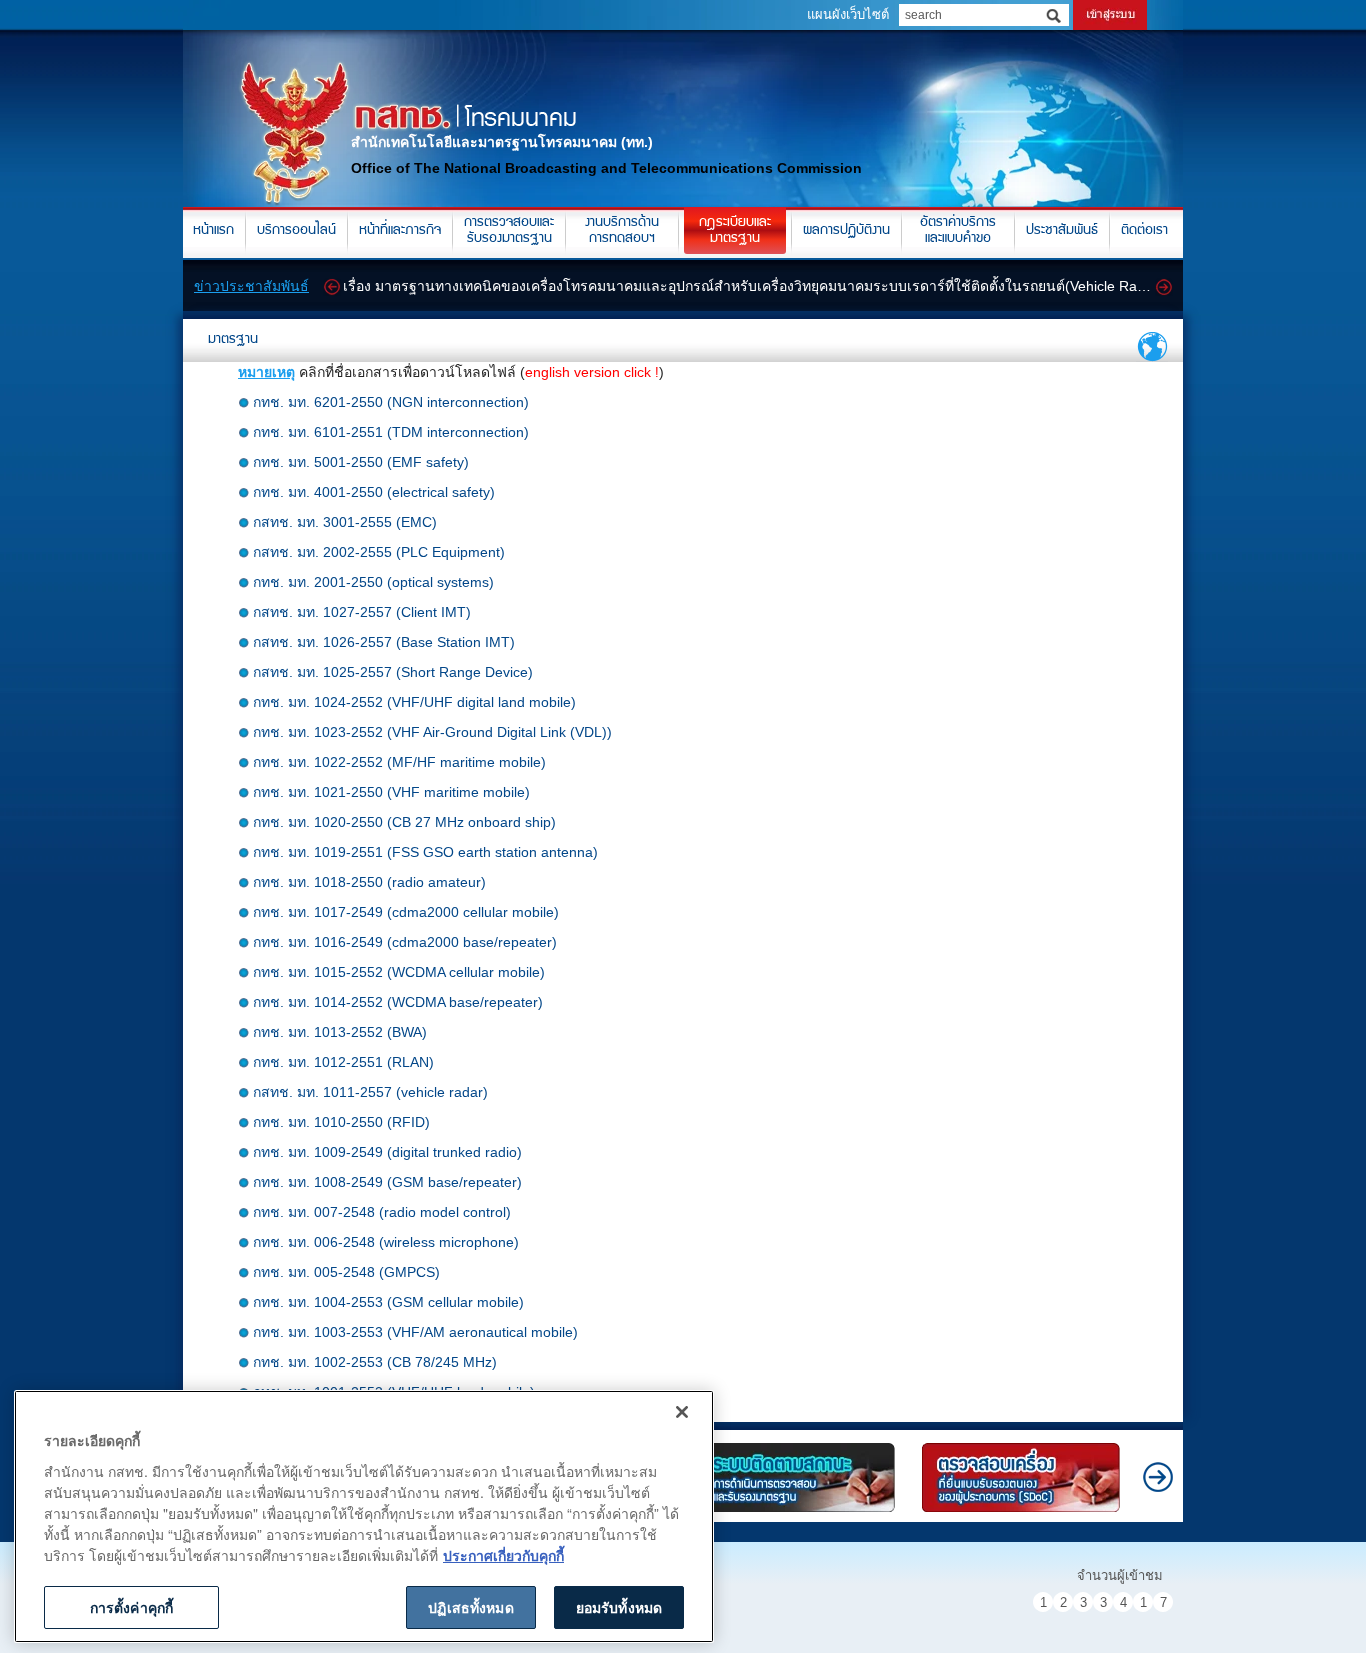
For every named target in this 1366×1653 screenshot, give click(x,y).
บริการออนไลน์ (296, 231)
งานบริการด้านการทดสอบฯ (622, 231)
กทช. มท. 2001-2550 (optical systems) (373, 582)
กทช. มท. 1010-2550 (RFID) (341, 1122)
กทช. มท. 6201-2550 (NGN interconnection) (391, 402)
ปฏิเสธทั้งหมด (470, 1607)
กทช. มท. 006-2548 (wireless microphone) (386, 1242)
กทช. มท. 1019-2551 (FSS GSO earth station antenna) (425, 852)
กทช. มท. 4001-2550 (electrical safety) (374, 492)
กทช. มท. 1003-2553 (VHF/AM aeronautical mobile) (415, 1332)
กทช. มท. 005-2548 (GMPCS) (346, 1272)
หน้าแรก (213, 231)
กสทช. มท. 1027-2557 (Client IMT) (362, 612)
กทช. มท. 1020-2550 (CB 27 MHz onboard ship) (404, 822)
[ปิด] (682, 1412)
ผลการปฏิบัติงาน (846, 231)
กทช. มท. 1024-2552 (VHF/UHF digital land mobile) (414, 702)
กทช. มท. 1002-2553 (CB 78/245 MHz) (375, 1362)
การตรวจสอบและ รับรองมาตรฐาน (509, 231)
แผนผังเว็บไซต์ (848, 14)
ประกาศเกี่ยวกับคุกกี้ (503, 1555)
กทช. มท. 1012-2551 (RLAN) (343, 1062)
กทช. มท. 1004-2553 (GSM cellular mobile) (388, 1302)
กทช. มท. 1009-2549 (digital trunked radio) (387, 1152)
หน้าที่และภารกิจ (400, 231)
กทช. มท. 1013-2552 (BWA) (340, 1032)
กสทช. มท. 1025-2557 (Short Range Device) (393, 672)
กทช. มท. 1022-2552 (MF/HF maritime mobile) (399, 762)
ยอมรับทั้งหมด (619, 1607)
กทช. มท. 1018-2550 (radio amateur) (369, 882)
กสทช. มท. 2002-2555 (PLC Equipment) (379, 552)
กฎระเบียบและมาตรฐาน (735, 231)
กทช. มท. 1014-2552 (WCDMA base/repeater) (398, 1002)
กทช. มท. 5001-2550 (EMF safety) (361, 462)
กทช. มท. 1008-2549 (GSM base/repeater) (387, 1182)
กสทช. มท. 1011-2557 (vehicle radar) (370, 1092)
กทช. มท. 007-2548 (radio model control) (382, 1212)
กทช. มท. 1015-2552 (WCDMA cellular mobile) (399, 972)
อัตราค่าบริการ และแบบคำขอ (958, 231)
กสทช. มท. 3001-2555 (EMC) (345, 522)
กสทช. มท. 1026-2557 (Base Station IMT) (384, 642)
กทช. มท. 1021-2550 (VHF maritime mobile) (391, 792)
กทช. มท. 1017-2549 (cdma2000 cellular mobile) (406, 912)
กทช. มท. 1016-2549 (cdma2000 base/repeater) (405, 942)
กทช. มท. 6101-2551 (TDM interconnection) (391, 432)
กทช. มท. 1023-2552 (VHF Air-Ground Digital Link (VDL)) (432, 732)
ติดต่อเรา (1144, 231)
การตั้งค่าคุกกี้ (131, 1607)
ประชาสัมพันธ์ (1062, 231)
